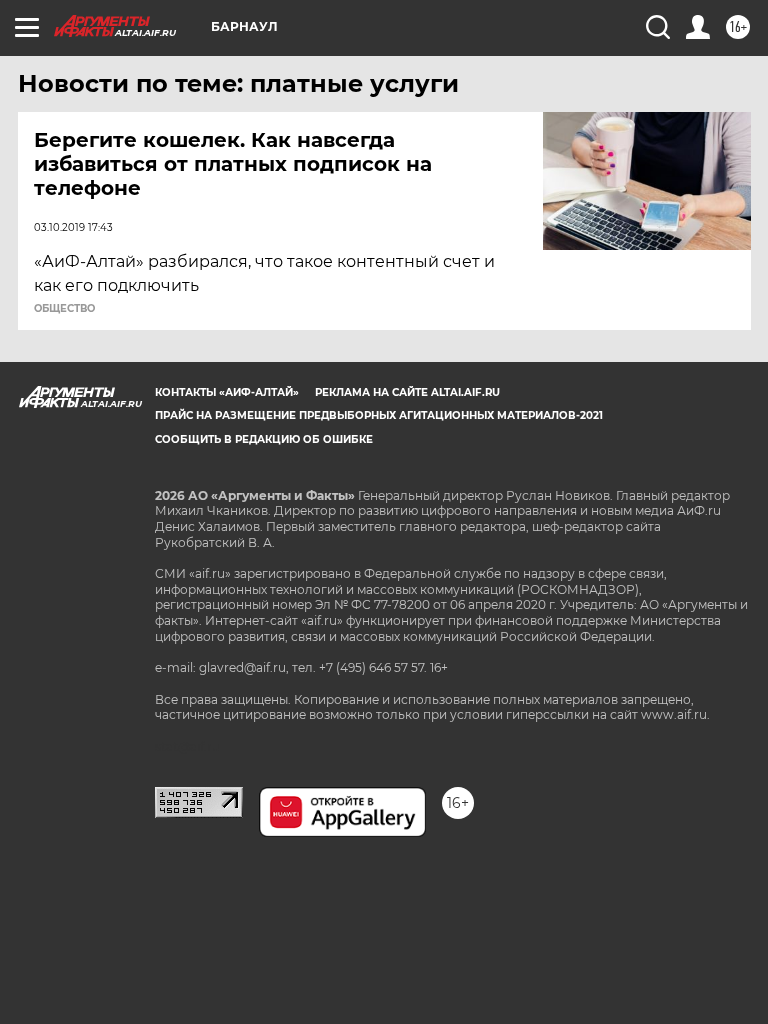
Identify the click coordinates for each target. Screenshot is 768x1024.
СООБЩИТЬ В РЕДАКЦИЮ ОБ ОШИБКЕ (264, 439)
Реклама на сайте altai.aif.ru (407, 392)
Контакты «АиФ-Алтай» (227, 392)
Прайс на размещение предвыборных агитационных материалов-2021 (379, 415)
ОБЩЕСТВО (64, 309)
